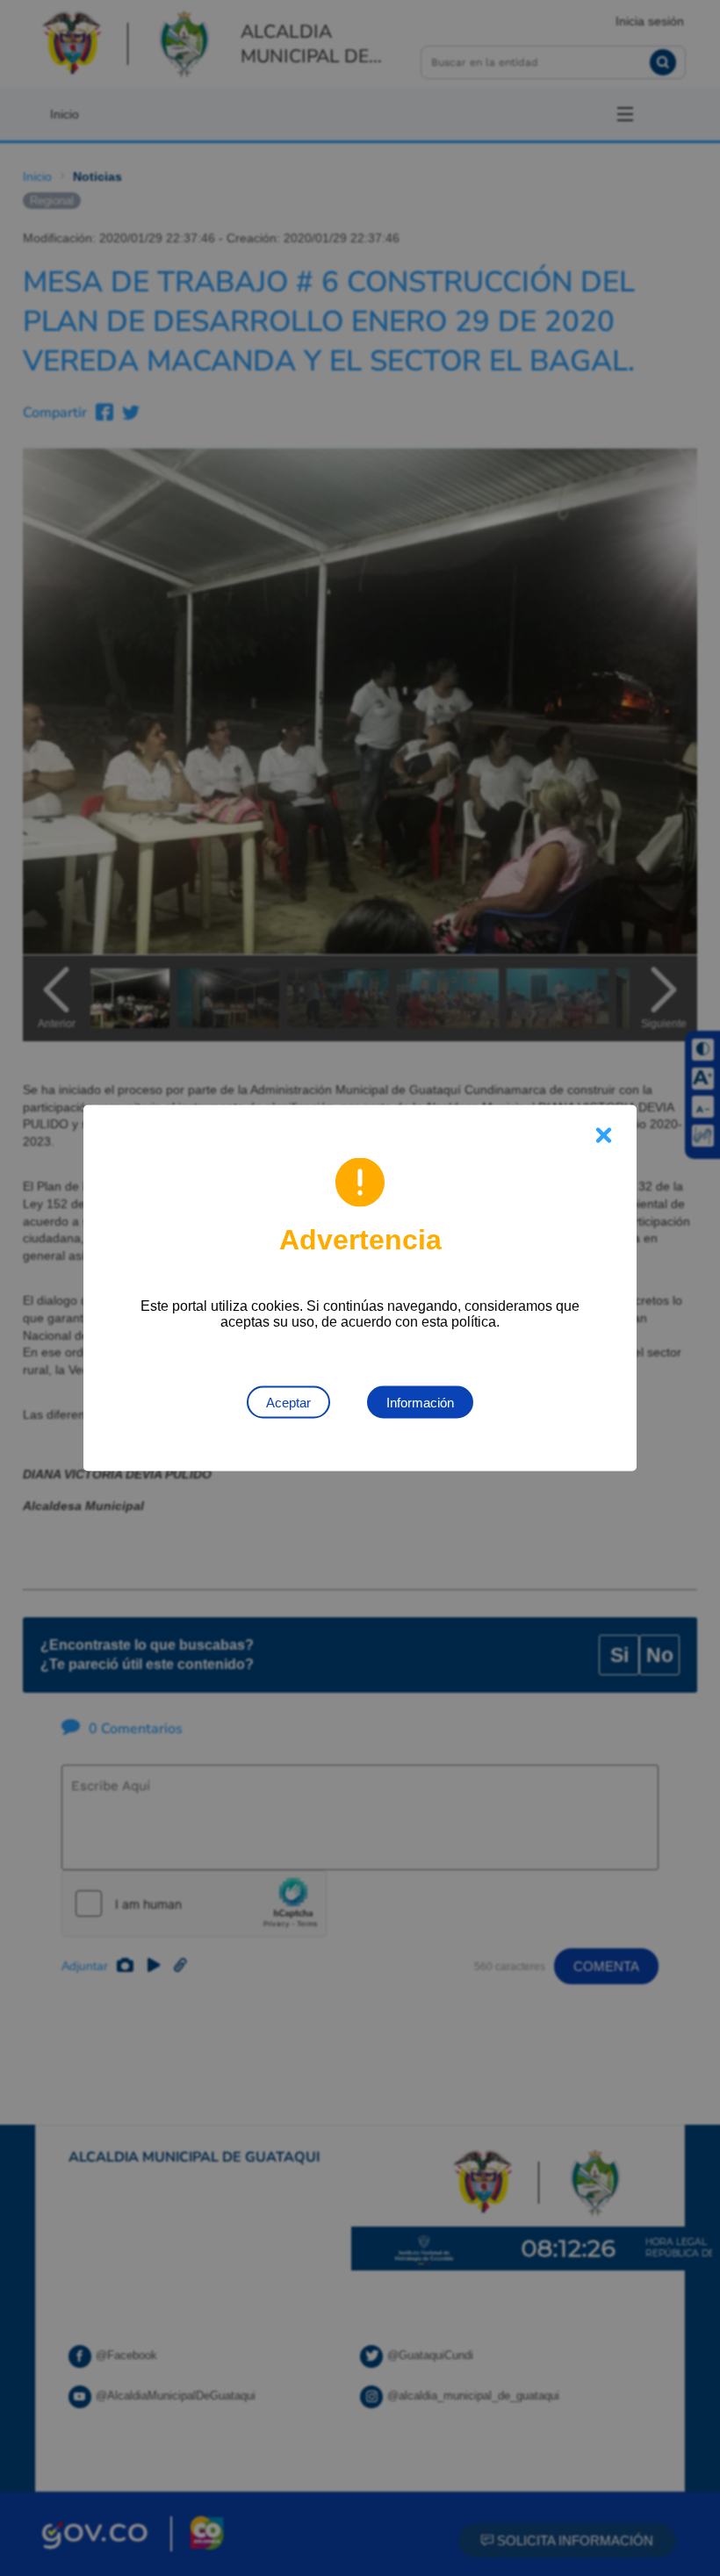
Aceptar (288, 1403)
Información (420, 1403)
